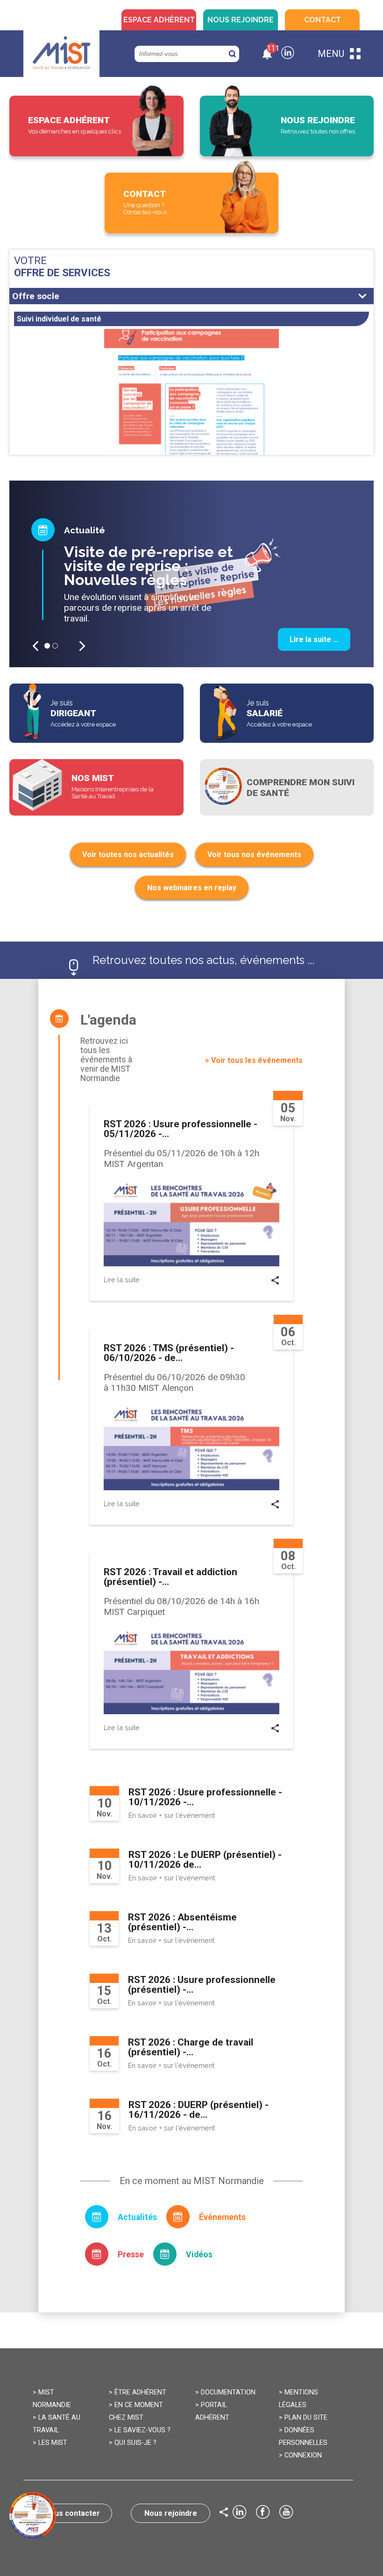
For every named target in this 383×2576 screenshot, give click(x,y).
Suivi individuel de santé (59, 319)
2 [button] (55, 646)
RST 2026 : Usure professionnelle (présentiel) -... (202, 1985)
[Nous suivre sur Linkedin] (288, 54)
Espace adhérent (159, 20)
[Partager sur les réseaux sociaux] (275, 1282)
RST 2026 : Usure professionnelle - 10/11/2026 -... (205, 1797)
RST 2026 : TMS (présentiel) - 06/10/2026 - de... (169, 1353)
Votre (62, 266)
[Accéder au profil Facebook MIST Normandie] (263, 2513)
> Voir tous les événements (254, 1060)
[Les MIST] (61, 54)
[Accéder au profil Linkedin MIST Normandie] (240, 2513)
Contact (323, 20)
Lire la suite (122, 1280)
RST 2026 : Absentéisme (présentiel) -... (182, 1922)
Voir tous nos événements (254, 855)
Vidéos (199, 2255)
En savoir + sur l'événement (172, 1815)
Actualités (137, 2217)
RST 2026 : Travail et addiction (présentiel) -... (170, 1577)
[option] (191, 574)
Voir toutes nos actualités (128, 855)
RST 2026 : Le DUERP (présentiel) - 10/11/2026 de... (205, 1860)
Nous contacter (72, 2513)
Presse (131, 2255)
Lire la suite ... (314, 639)
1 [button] (47, 646)
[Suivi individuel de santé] (191, 416)
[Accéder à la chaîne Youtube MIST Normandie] (286, 2513)
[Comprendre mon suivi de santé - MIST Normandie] (287, 787)
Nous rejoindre (241, 20)
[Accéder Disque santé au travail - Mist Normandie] (33, 2515)
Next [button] (82, 646)
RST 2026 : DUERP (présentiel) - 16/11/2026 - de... (199, 2110)
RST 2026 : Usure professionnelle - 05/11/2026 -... (181, 1129)
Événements (222, 2217)
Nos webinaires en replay (192, 888)
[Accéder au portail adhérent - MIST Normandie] (96, 126)
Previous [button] (35, 646)
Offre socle (36, 296)
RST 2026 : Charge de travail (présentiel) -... (191, 2047)
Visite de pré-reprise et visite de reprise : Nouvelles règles (149, 566)
